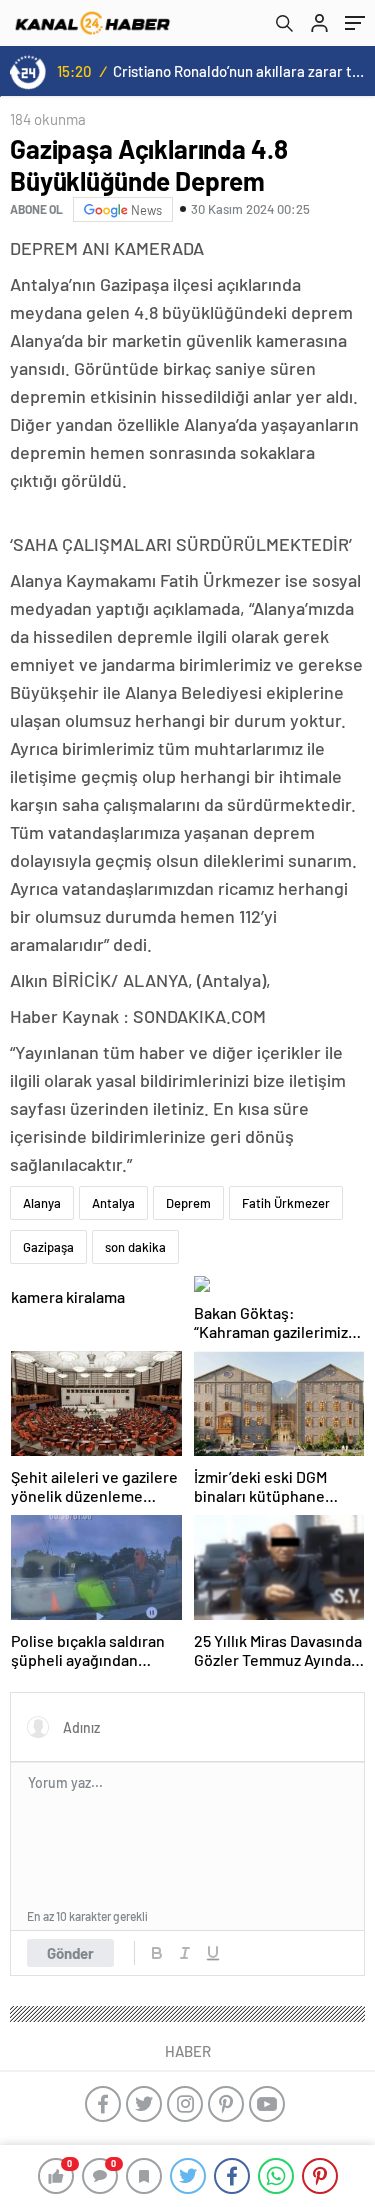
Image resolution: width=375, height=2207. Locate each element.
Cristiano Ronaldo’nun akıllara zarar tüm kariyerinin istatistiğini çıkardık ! (240, 71)
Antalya (113, 1203)
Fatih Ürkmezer (286, 1203)
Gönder (70, 1953)
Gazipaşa (48, 1247)
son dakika (135, 1247)
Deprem (188, 1203)
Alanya (42, 1203)
